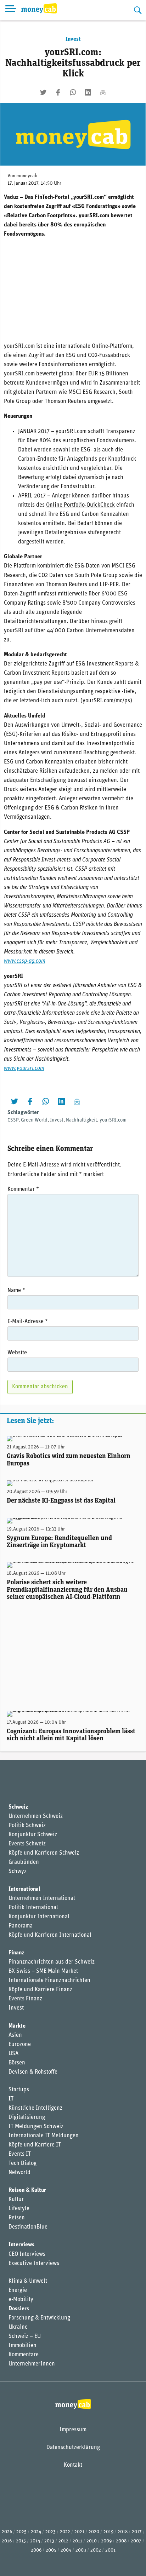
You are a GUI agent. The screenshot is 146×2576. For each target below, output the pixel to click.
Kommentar (23, 1189)
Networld (19, 2173)
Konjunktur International (39, 1917)
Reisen (17, 2218)
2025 (21, 2532)
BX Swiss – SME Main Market (43, 1971)
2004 (66, 2550)
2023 (50, 2532)
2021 (79, 2532)
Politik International (33, 1908)
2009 (106, 2541)
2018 (123, 2532)
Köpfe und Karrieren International (50, 1935)
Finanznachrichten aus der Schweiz (52, 1962)
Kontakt (73, 2465)
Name (16, 1291)
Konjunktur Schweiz (33, 1835)
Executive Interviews (34, 2264)
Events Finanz (25, 1999)
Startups (19, 2090)
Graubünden (24, 1862)
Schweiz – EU (25, 2336)
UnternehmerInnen (32, 2364)
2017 (137, 2532)
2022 (65, 2532)
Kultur (16, 2200)
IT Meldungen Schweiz (36, 2127)
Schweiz (18, 1807)
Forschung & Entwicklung (39, 2318)
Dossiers (19, 2309)
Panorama (21, 1926)
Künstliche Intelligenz (35, 2108)
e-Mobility (21, 2300)
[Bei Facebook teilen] (58, 92)
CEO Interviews (27, 2254)
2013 (49, 2541)
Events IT (20, 2154)
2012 (63, 2541)
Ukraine (18, 2327)
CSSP (13, 1120)
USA (13, 2054)
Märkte (17, 2026)
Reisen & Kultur (27, 2190)
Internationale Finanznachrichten (49, 1981)
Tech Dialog (23, 2163)
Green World (34, 1120)
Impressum (73, 2430)
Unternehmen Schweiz (36, 1816)
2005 (51, 2550)
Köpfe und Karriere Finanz (40, 1990)
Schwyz (18, 1872)
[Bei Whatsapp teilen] (73, 92)
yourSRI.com (113, 1120)
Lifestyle (19, 2209)
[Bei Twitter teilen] (43, 92)
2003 (81, 2550)
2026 (7, 2532)
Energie (18, 2290)
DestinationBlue (28, 2227)
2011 (77, 2541)
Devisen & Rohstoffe (33, 2072)
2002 (96, 2550)
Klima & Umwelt (28, 2281)
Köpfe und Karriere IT (35, 2145)
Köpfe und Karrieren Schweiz (44, 1853)
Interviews (21, 2245)
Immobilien (23, 2346)
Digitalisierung (27, 2117)
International (24, 1889)
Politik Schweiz (27, 1826)
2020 (94, 2532)
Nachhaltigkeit (82, 1120)
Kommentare (24, 2355)
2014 (35, 2541)
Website (17, 1353)
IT (11, 2099)
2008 (121, 2541)
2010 (92, 2541)
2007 (136, 2541)
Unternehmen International (42, 1898)
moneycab (27, 176)
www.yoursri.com (24, 1068)
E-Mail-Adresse (28, 1322)
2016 (7, 2541)
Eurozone (20, 2045)
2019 (108, 2532)
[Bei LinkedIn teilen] (88, 92)
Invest (73, 39)
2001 (110, 2550)
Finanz (16, 1953)
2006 (36, 2550)
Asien (15, 2035)
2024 (36, 2532)
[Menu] (11, 10)
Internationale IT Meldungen (44, 2136)
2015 (21, 2541)
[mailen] (103, 92)
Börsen (17, 2063)
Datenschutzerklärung (73, 2448)
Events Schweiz (27, 1844)
